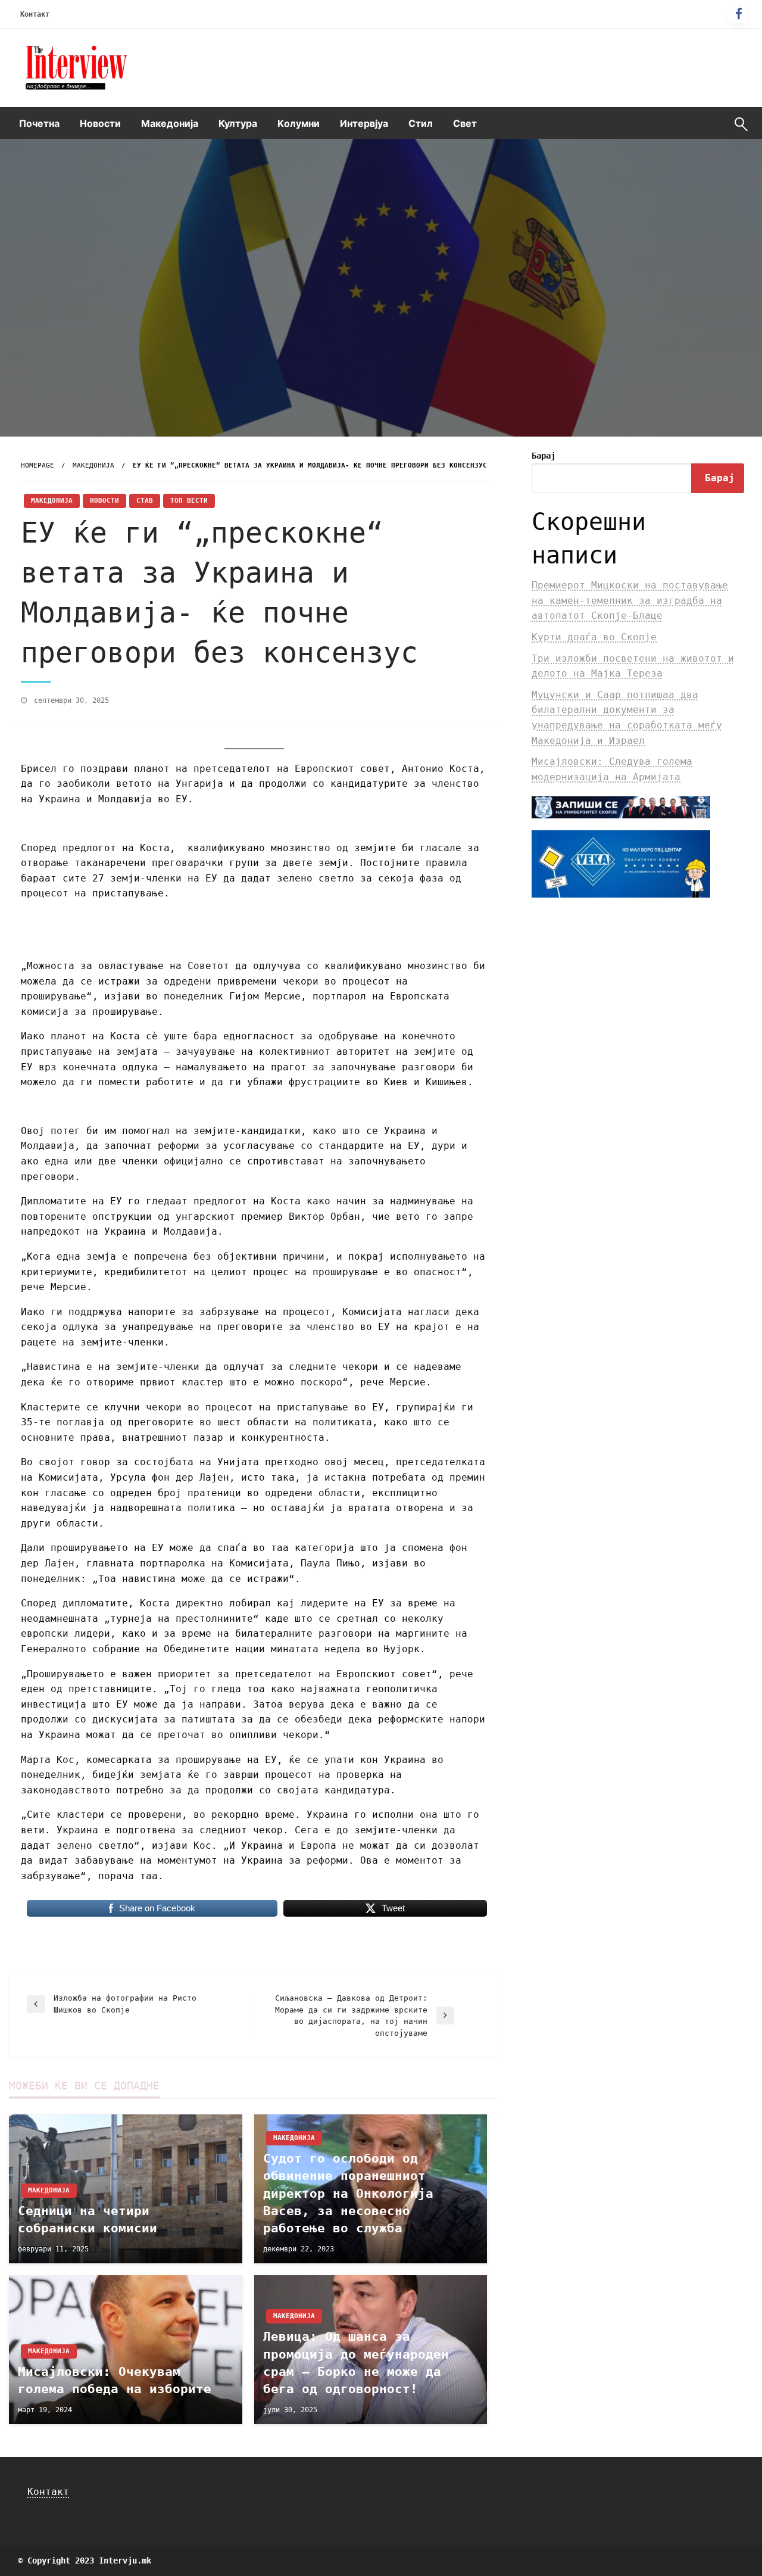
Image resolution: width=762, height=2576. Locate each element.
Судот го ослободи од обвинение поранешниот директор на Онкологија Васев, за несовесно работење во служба (348, 2194)
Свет (465, 123)
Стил (421, 123)
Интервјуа (364, 123)
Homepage (38, 465)
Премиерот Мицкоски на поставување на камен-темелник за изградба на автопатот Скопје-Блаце (630, 600)
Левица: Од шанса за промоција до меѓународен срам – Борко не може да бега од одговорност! (356, 2363)
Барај (544, 456)
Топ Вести (189, 501)
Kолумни (299, 123)
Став (145, 501)
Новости (100, 123)
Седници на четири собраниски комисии (88, 2220)
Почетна (39, 123)
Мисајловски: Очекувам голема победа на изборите (115, 2380)
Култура (238, 123)
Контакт (35, 14)
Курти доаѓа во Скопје (594, 637)
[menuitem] (39, 123)
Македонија (170, 123)
